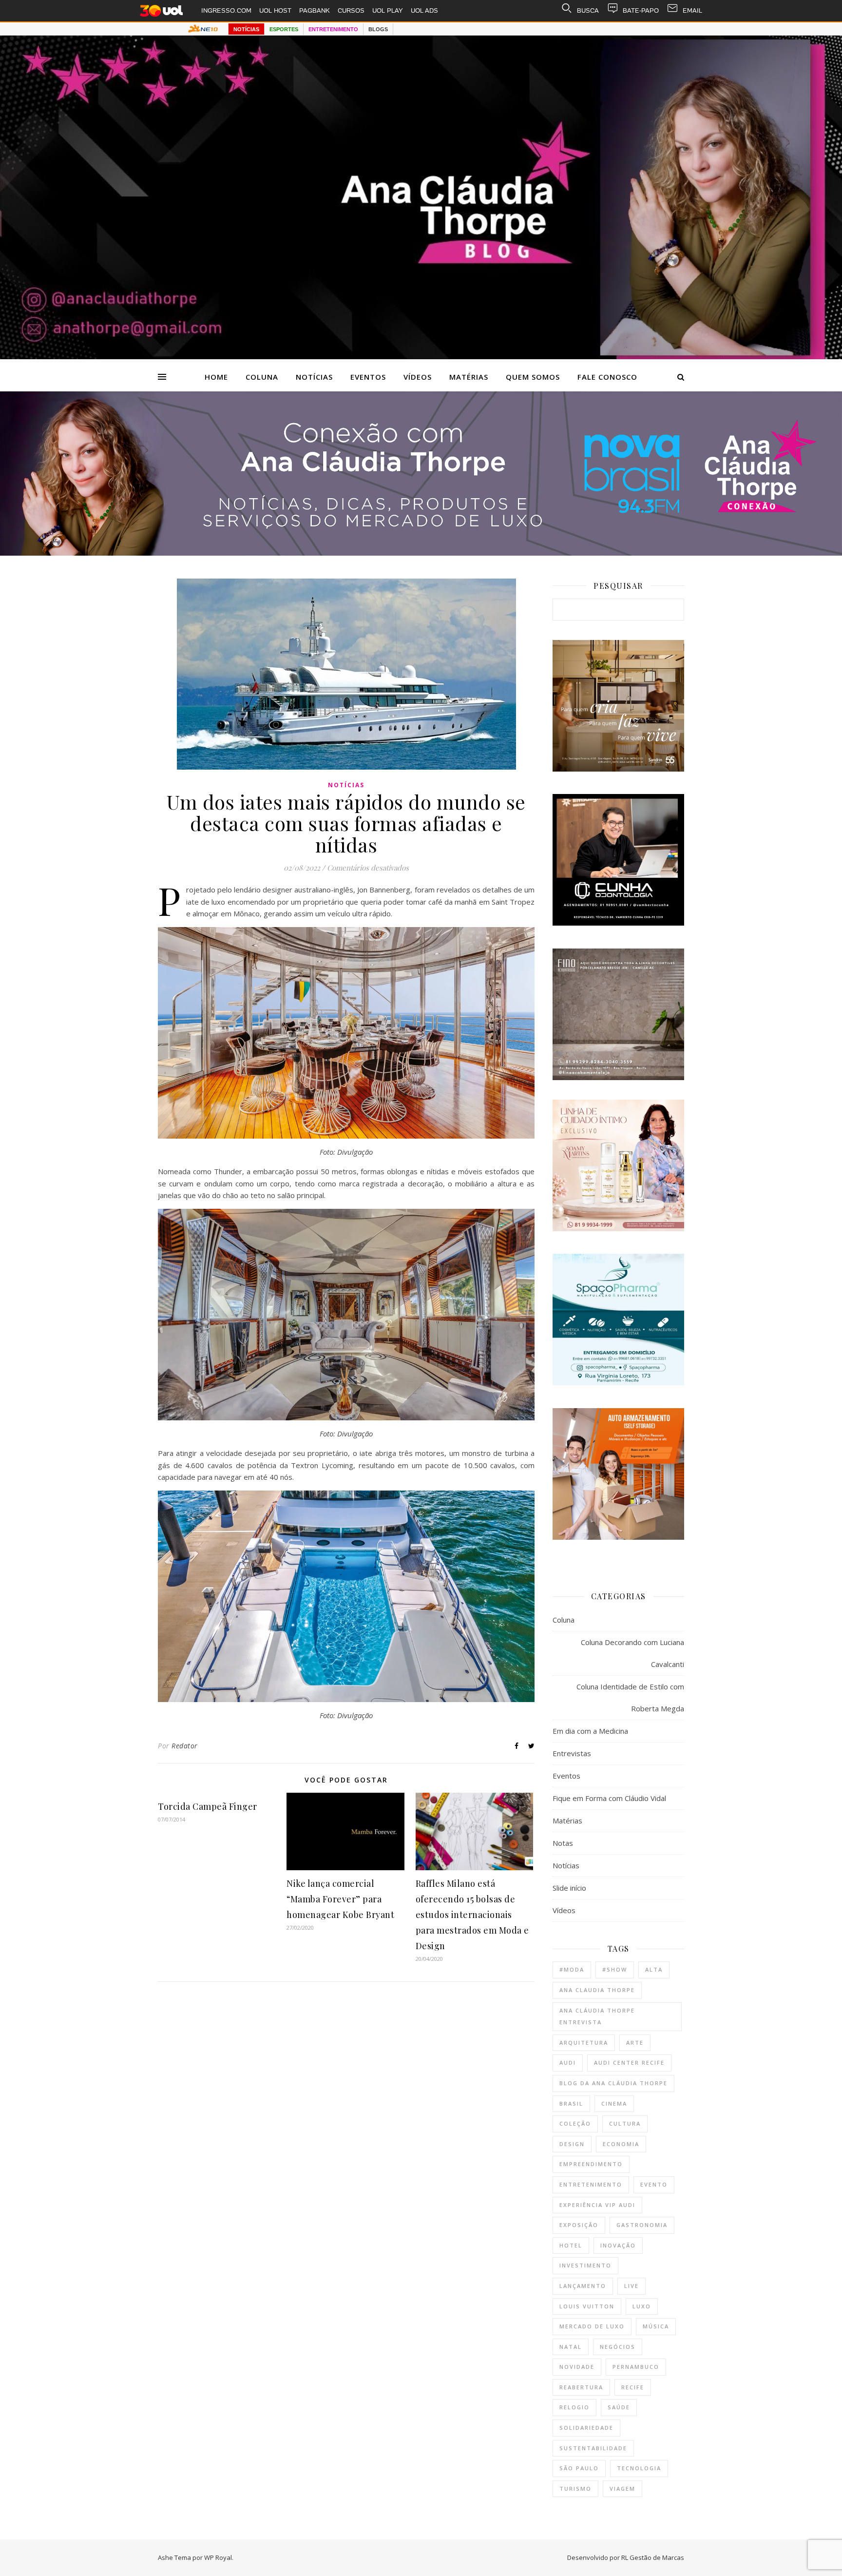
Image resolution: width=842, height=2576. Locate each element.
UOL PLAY (388, 10)
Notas (563, 1843)
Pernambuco (636, 2367)
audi (568, 2063)
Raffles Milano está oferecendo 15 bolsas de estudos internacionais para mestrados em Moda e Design (472, 1915)
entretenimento (591, 2184)
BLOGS (378, 29)
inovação (618, 2245)
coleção (575, 2123)
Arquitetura (584, 2043)
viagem (622, 2489)
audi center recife (629, 2063)
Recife (633, 2387)
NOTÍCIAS (246, 29)
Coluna (262, 377)
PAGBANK (315, 10)
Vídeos (418, 377)
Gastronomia (642, 2225)
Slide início (569, 1888)
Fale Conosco (607, 377)
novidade (577, 2367)
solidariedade (586, 2428)
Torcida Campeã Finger (208, 1806)
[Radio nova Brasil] (421, 553)
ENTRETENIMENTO (333, 29)
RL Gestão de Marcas (653, 2557)
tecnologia (639, 2468)
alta (654, 1969)
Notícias (314, 377)
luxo (642, 2306)
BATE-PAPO (641, 10)
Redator (185, 1746)
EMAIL (692, 10)
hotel (571, 2245)
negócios (618, 2347)
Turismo (575, 2489)
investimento (585, 2265)
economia (621, 2144)
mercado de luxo (592, 2326)
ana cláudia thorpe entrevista (597, 2016)
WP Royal (218, 2557)
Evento (654, 2184)
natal (571, 2347)
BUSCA (588, 10)
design (572, 2144)
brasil (571, 2103)
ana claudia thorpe (597, 1990)
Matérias (469, 377)
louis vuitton (587, 2306)
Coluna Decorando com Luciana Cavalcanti (632, 1653)
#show (615, 1969)
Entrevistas (572, 1753)
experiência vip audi (597, 2205)
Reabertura (581, 2387)
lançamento (583, 2286)
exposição (579, 2225)
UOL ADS (424, 10)
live (631, 2286)
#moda (572, 1969)
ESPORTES (284, 29)
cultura (625, 2123)
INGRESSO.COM (226, 10)
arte (635, 2043)
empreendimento (591, 2164)
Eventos (368, 377)
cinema (614, 2103)
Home (216, 377)
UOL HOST (275, 10)
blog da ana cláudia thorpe (613, 2083)
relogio (574, 2407)
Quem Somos (533, 377)
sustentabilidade (593, 2448)
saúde (619, 2407)
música (656, 2326)
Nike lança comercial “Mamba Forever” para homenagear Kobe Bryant (340, 1899)
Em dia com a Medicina (590, 1731)
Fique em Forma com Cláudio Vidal (609, 1798)
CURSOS (351, 10)
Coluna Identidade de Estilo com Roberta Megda (630, 1697)
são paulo (579, 2468)
